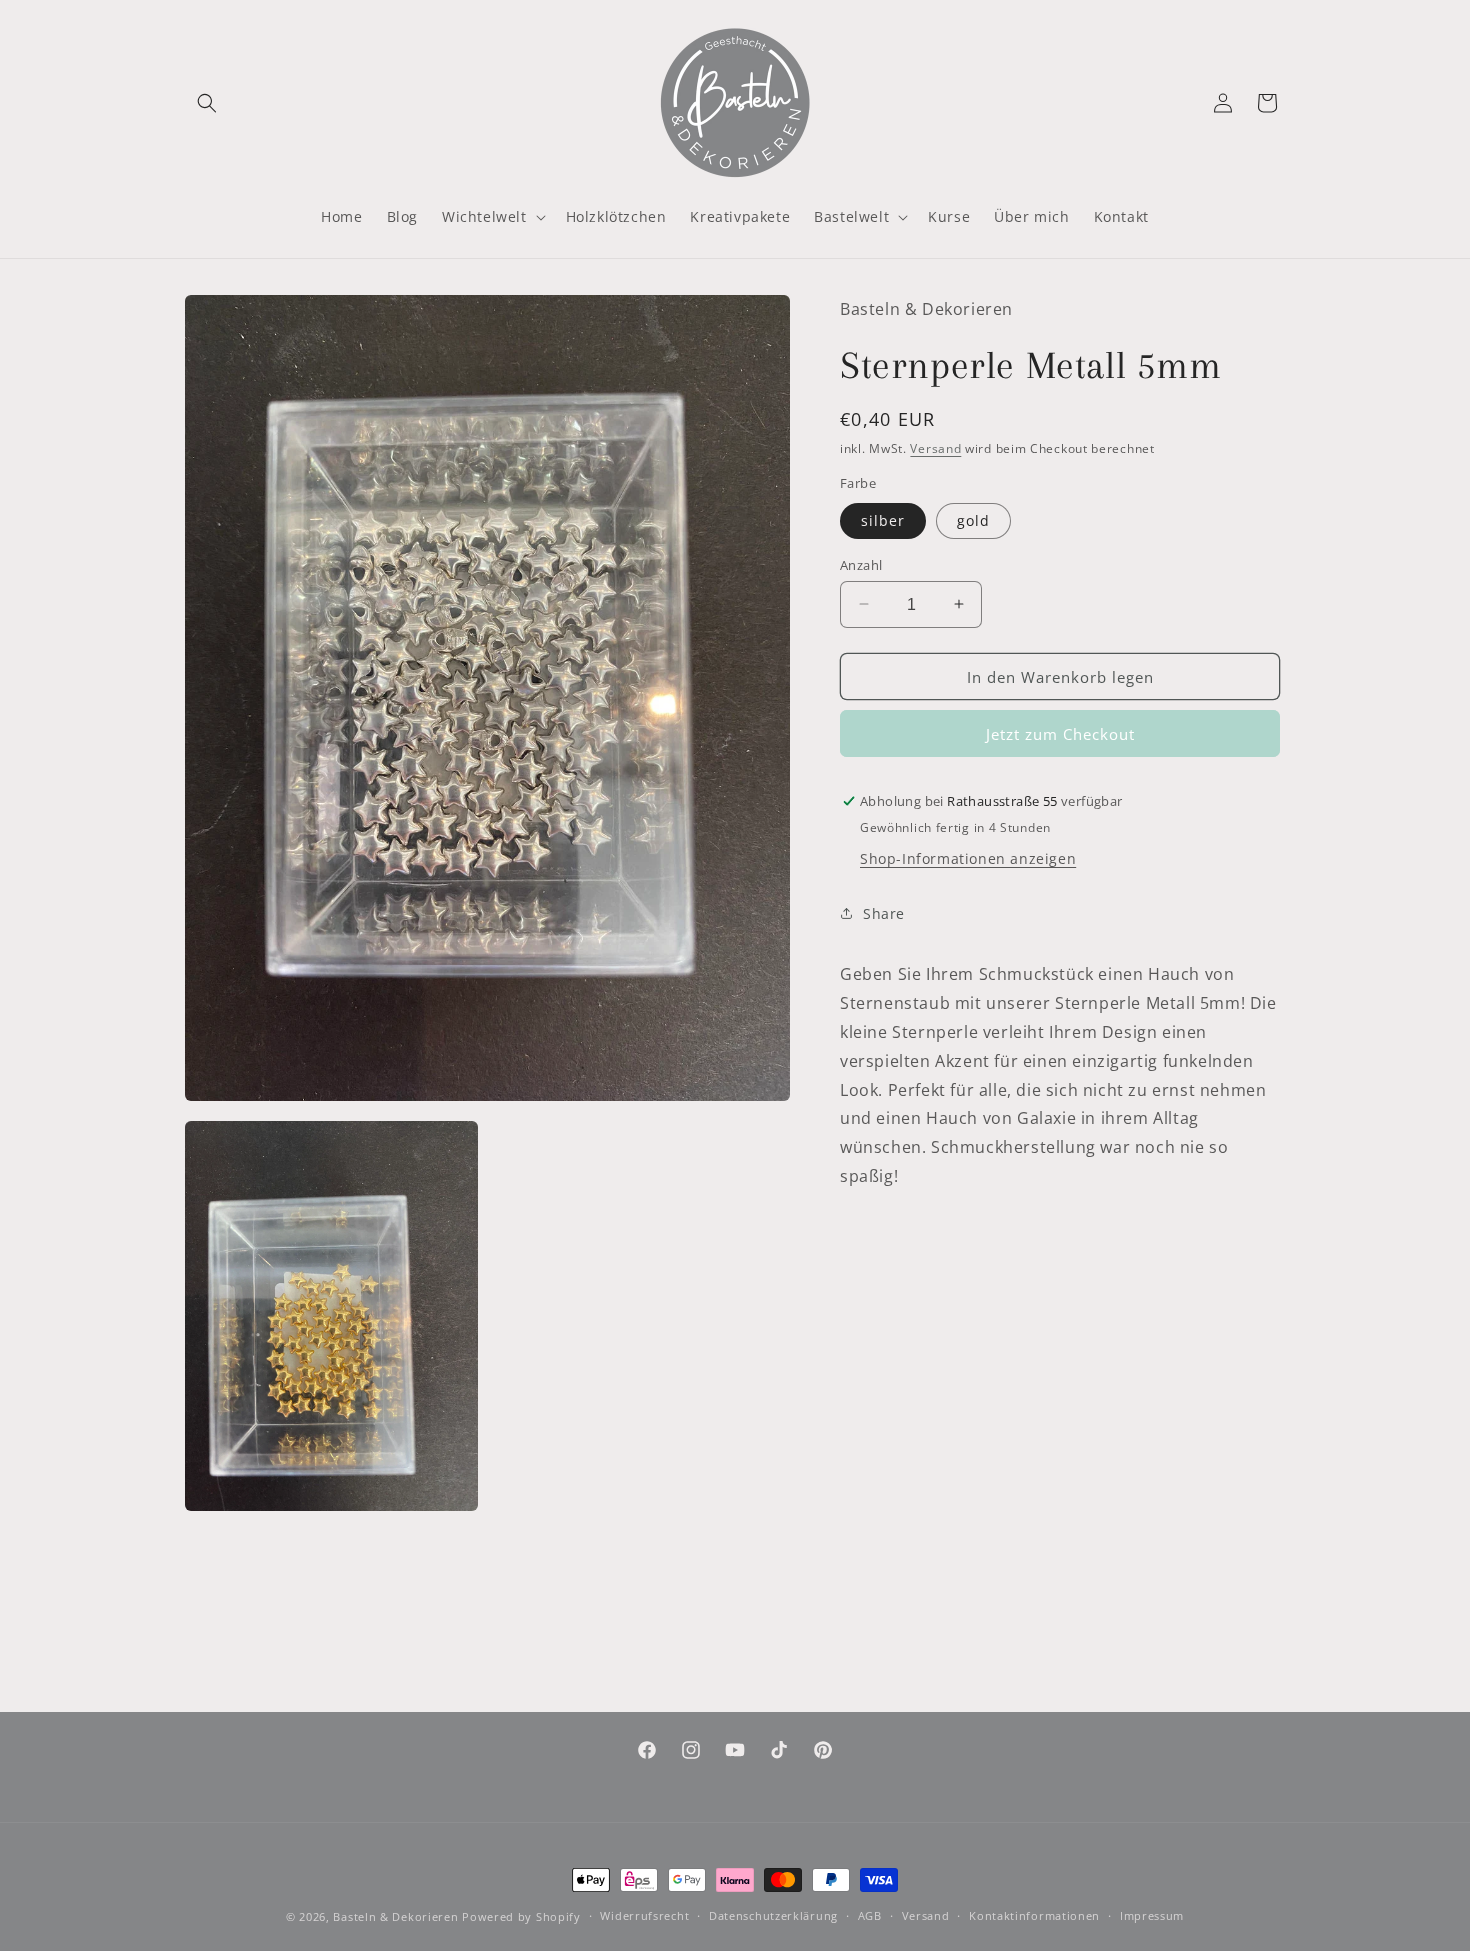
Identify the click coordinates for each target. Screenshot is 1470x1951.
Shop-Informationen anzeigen (968, 858)
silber (883, 519)
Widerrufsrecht (644, 1915)
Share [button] (884, 912)
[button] (207, 103)
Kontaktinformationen (1034, 1915)
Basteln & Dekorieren (395, 1916)
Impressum (1152, 1915)
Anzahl (861, 564)
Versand (935, 447)
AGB (870, 1915)
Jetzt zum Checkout (1060, 734)
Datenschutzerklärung (773, 1915)
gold (973, 519)
